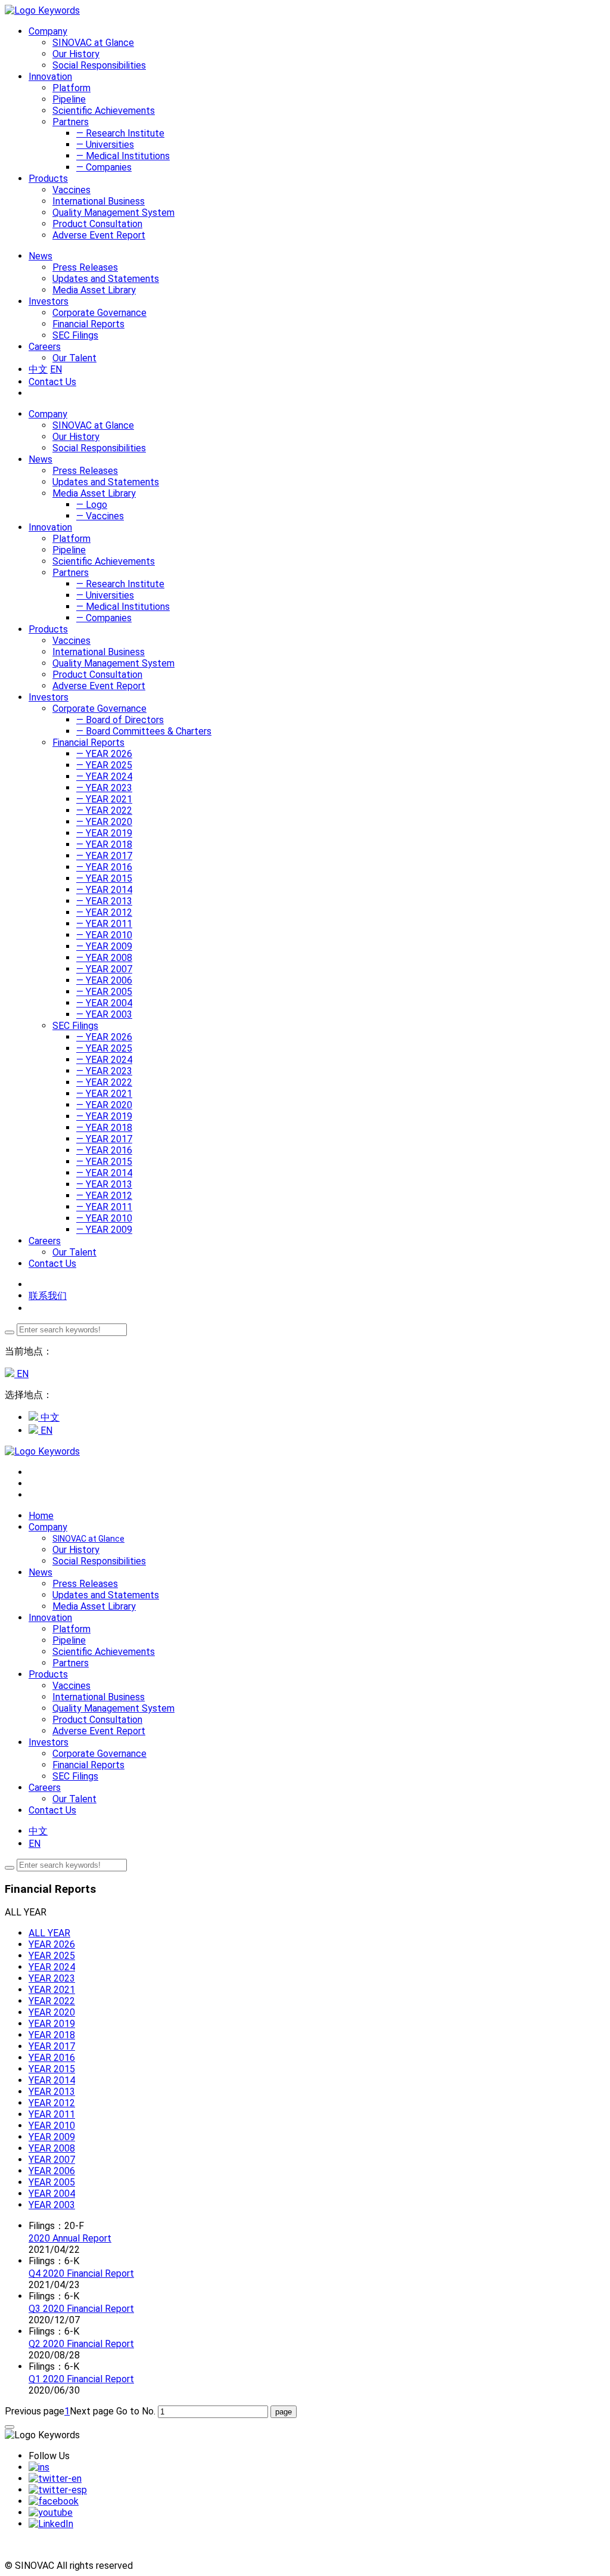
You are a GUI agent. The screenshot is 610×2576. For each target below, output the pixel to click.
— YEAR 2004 (104, 1003)
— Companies (104, 167)
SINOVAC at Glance (93, 43)
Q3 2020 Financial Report (81, 2309)
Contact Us (52, 382)
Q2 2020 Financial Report (81, 2344)
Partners (71, 122)
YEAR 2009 (52, 2137)
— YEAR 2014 (104, 890)
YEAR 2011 (52, 2114)
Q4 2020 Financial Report (81, 2273)
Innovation (50, 527)
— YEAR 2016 (104, 867)
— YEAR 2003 (104, 1014)
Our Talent (74, 358)
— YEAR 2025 (104, 765)
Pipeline (69, 99)
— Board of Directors (120, 720)
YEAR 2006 (52, 2171)
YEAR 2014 (52, 2080)
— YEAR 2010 (104, 935)
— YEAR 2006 (104, 980)
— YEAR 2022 (104, 810)
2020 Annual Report (70, 2238)
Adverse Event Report (99, 235)
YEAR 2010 (52, 2126)
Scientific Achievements (104, 111)
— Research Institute (120, 133)
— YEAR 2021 (104, 799)
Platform (71, 88)
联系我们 (48, 1296)
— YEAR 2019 (104, 833)
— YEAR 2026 (104, 754)
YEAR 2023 (52, 1978)
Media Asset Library (94, 290)
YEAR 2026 (52, 1944)
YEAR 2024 (52, 1967)
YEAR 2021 (52, 1990)
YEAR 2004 (52, 2194)
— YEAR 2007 (104, 969)
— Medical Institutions (123, 156)
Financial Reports (88, 324)
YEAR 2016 (52, 2058)
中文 (38, 369)
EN (56, 369)
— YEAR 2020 (104, 822)
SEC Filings (75, 335)
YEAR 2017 (52, 2046)
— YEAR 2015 (104, 878)
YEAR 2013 (52, 2092)
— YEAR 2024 (104, 776)
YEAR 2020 (52, 2012)
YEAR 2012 (52, 2103)
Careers (45, 1241)
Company (48, 414)
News (41, 459)
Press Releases (85, 267)
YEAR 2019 (52, 2024)
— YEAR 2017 (104, 856)
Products (48, 629)
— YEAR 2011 (104, 924)
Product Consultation (97, 224)
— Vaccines (100, 516)
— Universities (105, 145)
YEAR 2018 (52, 2035)
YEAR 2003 (52, 2205)
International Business (99, 201)
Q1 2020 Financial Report (81, 2379)
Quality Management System (113, 213)
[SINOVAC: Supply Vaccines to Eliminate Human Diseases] (42, 10)
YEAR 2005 (52, 2182)
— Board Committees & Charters (144, 731)
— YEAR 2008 (104, 958)
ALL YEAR (49, 1933)
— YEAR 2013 (104, 901)
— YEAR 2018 (104, 844)
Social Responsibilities (99, 65)
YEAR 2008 (52, 2148)
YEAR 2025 (52, 1956)
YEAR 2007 (52, 2160)
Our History (76, 54)
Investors (49, 697)
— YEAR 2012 (104, 912)
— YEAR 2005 (104, 992)
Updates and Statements (106, 279)
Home (41, 1516)
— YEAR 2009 (104, 946)
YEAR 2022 (52, 2001)
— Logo (92, 505)
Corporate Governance (99, 313)
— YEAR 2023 (104, 788)
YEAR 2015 (52, 2069)
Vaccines (71, 190)
